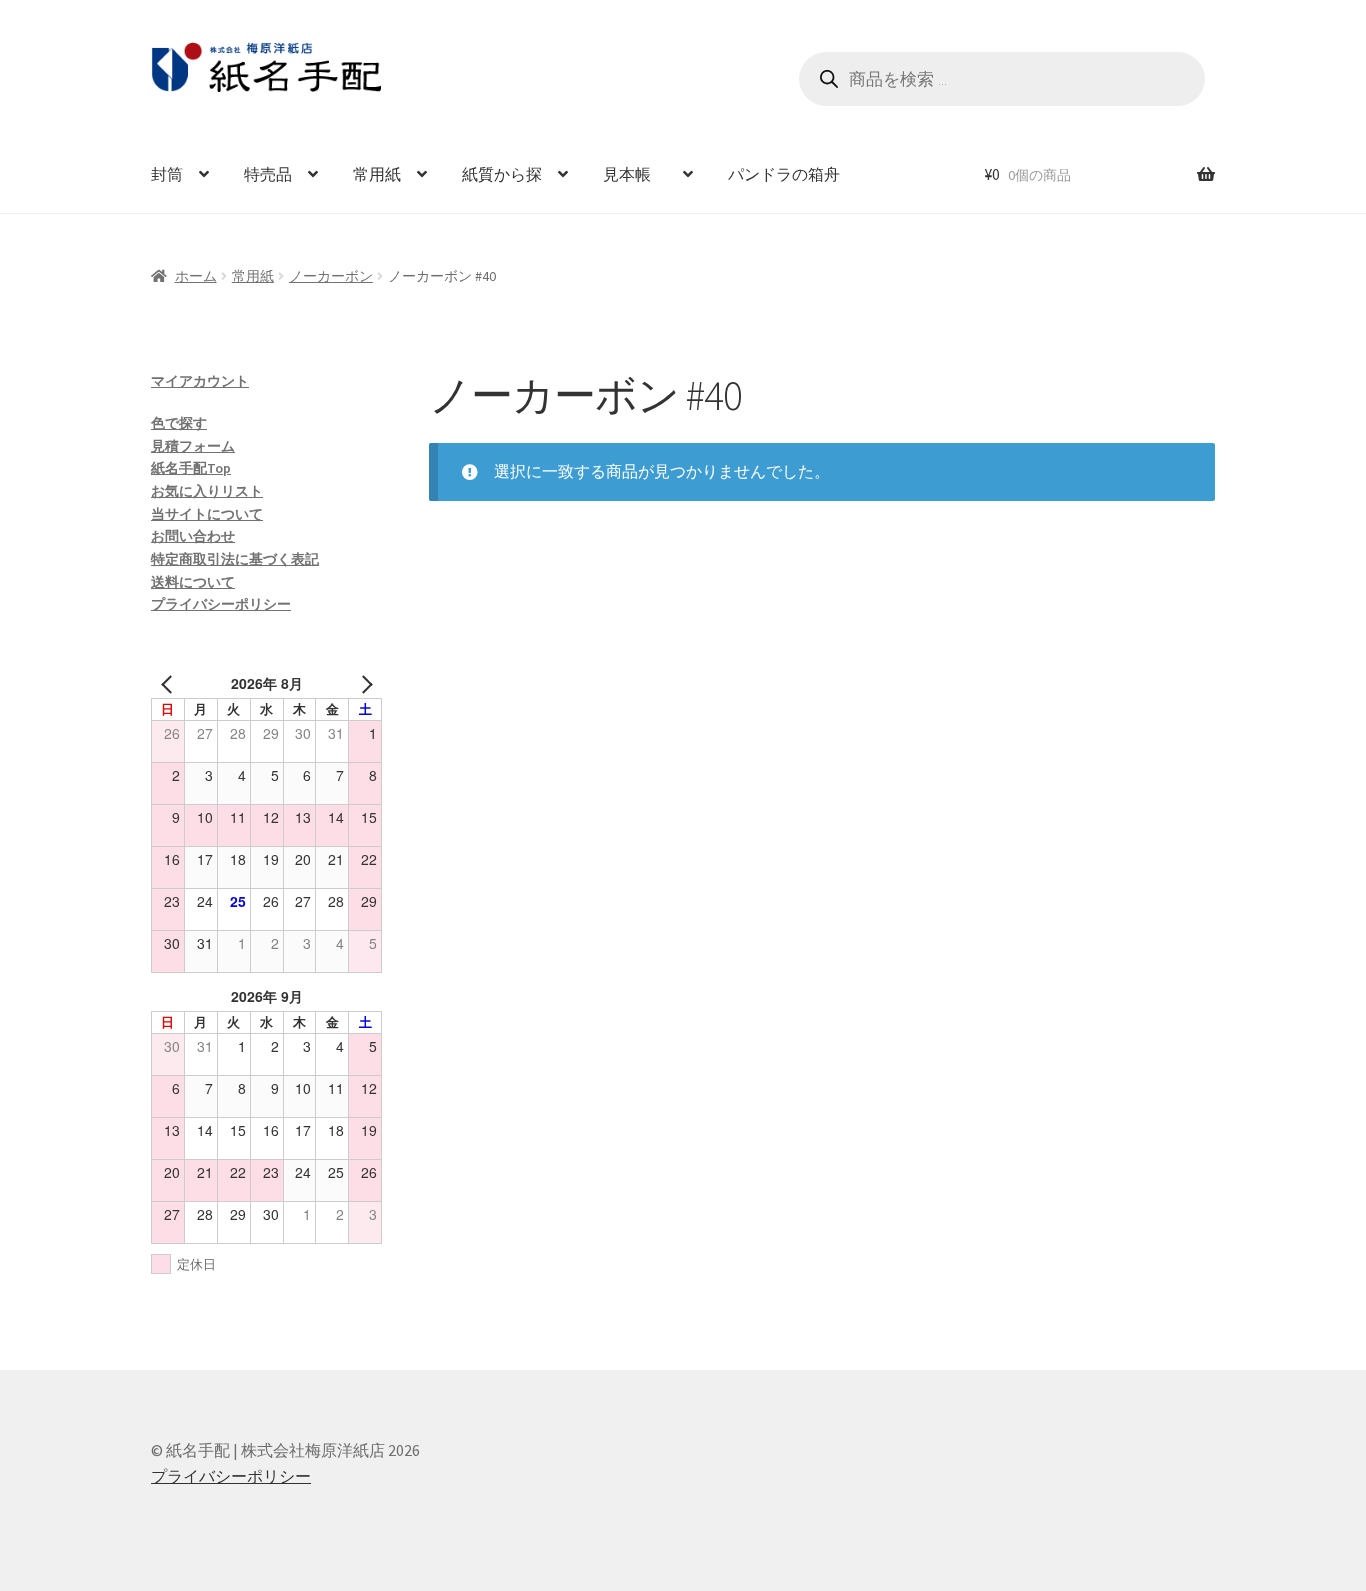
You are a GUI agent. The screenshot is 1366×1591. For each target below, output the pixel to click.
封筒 (167, 174)
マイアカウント (200, 381)
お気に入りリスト (207, 491)
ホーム (196, 276)
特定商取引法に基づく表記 (235, 559)
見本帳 (635, 174)
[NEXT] (363, 683)
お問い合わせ (193, 536)
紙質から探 (502, 174)
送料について (193, 582)
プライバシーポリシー (221, 604)
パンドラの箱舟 (784, 174)
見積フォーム (193, 446)
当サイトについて (207, 514)
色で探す (179, 423)
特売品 (268, 174)
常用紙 (377, 174)
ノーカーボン (331, 276)
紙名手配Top (191, 468)
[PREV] (170, 683)
